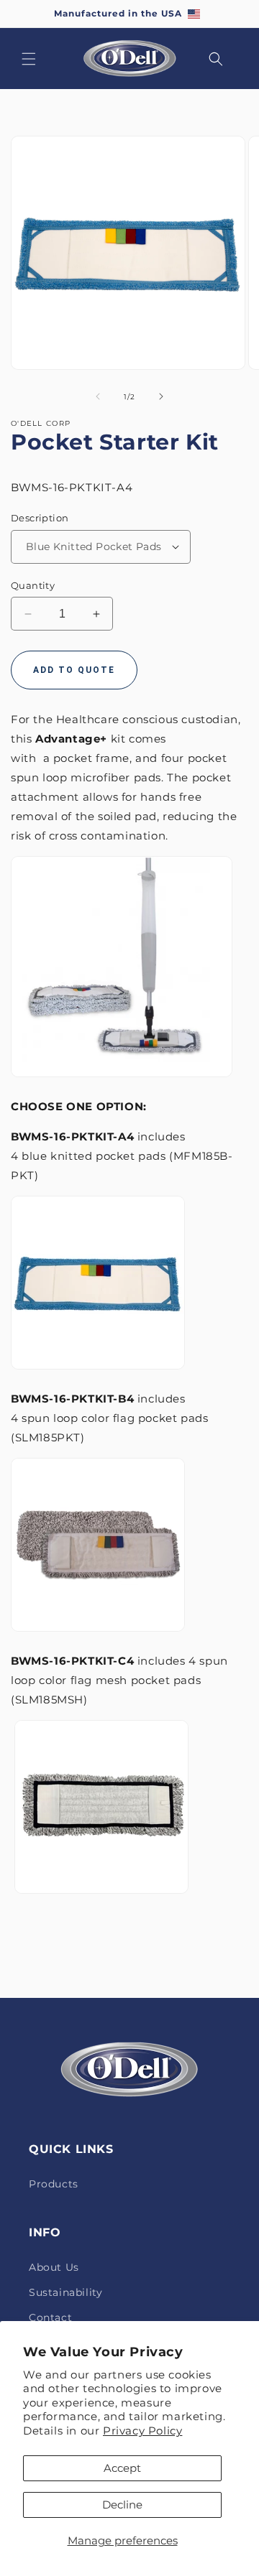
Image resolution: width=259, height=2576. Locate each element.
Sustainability (65, 2292)
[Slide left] (98, 396)
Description (40, 518)
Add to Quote (74, 670)
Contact (50, 2317)
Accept (122, 2468)
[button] (29, 59)
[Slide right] (161, 396)
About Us (54, 2267)
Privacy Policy (142, 2431)
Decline (122, 2505)
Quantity (33, 585)
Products (54, 2184)
